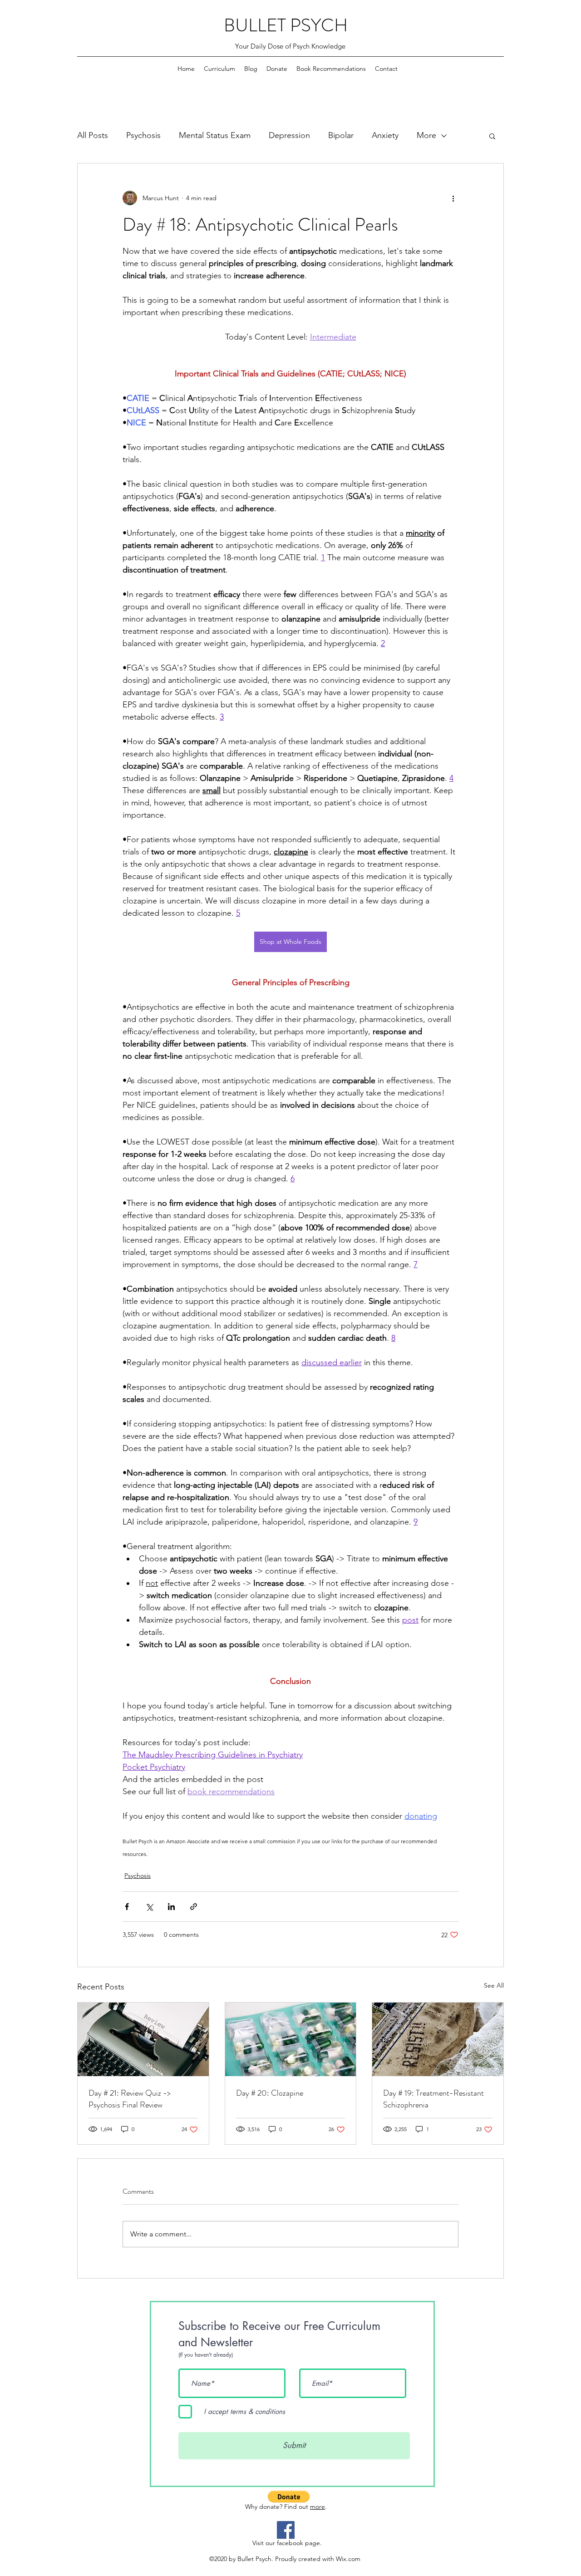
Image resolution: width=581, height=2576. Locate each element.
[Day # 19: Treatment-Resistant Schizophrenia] (438, 2039)
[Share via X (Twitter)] (149, 1907)
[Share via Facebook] (127, 1907)
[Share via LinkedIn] (171, 1907)
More (426, 135)
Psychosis (143, 135)
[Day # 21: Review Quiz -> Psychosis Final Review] (143, 2039)
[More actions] (453, 198)
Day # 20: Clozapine (270, 2093)
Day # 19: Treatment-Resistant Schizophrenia (433, 2099)
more (318, 2507)
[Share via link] (194, 1907)
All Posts (93, 135)
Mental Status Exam (215, 135)
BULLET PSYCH (286, 25)
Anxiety (385, 135)
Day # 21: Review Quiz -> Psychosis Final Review (130, 2099)
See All (494, 1985)
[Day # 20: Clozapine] (291, 2039)
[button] (492, 136)
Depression (289, 135)
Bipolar (341, 135)
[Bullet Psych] (286, 2530)
